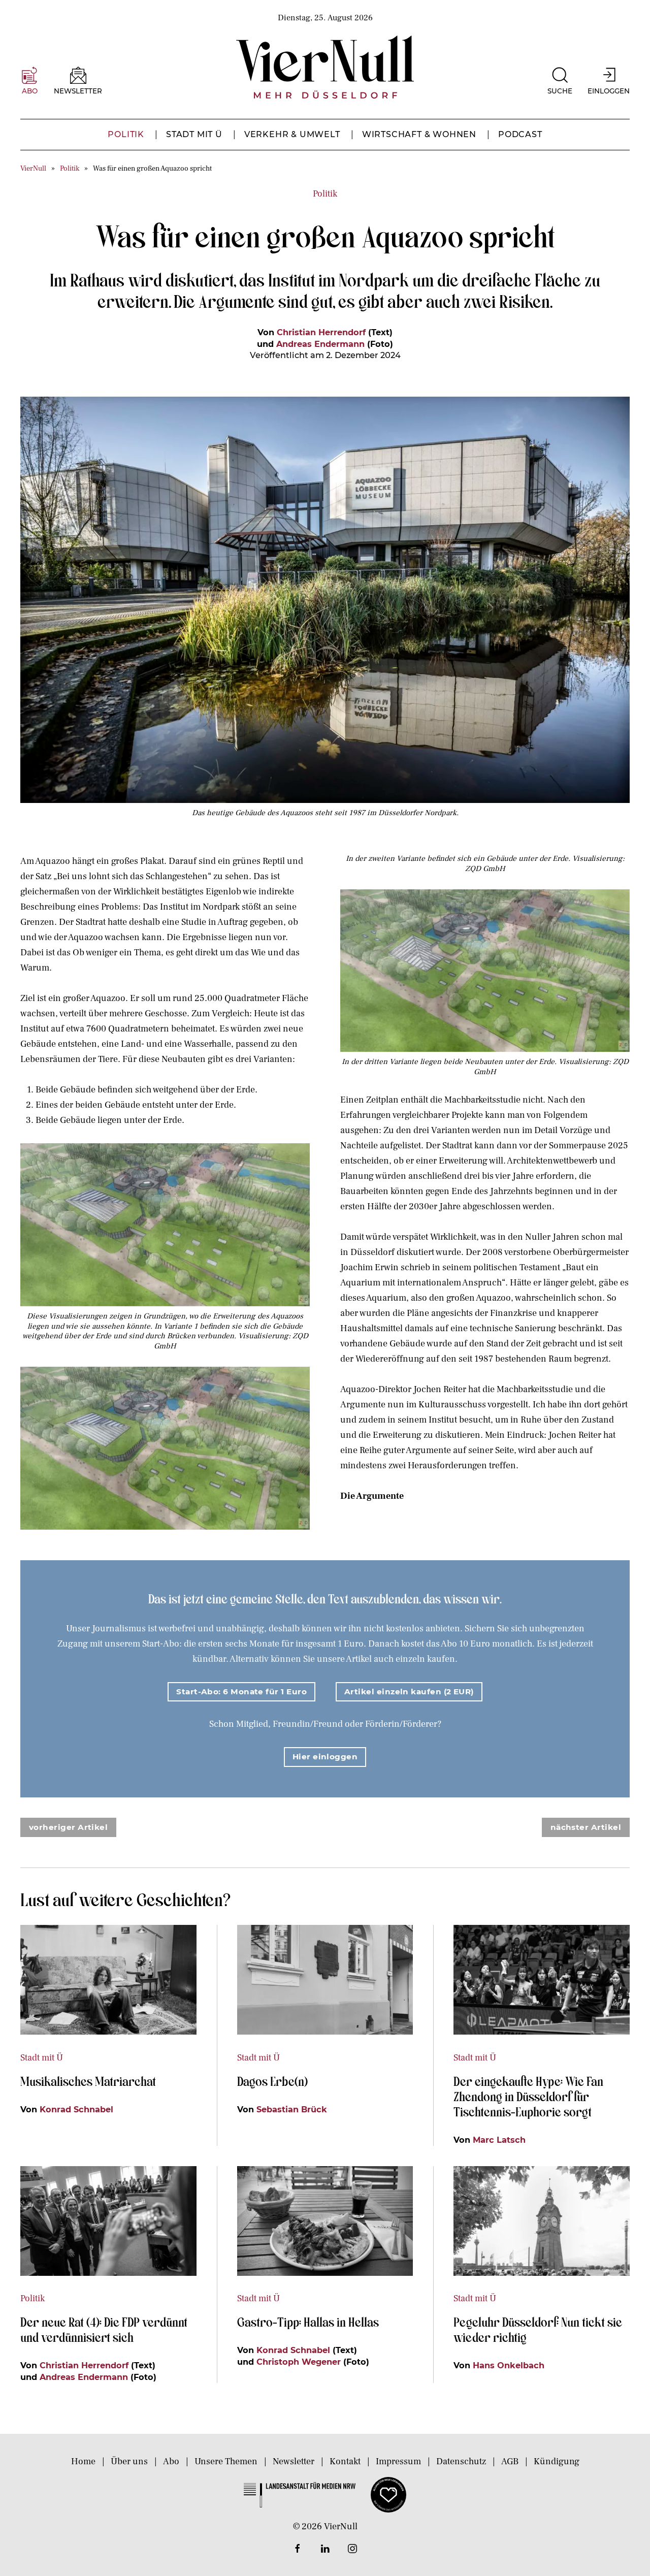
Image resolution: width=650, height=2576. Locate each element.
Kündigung (557, 2461)
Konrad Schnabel (76, 2109)
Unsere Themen (226, 2461)
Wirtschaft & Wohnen (419, 134)
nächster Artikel (586, 1827)
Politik (126, 134)
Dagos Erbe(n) (272, 2081)
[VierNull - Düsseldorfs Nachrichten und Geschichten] (325, 67)
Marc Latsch (499, 2140)
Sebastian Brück (292, 2109)
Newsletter (294, 2461)
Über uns (129, 2461)
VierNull (33, 168)
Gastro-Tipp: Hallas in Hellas (309, 2322)
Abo (171, 2461)
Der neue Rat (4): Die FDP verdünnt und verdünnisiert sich (104, 2329)
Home (83, 2461)
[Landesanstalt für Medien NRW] (300, 2494)
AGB (510, 2461)
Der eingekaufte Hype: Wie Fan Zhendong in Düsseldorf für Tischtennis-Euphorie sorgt (528, 2096)
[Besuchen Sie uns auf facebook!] (298, 2549)
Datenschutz (461, 2461)
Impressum (398, 2461)
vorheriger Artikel (68, 1827)
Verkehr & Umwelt (292, 134)
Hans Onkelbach (509, 2365)
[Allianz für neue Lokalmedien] (388, 2494)
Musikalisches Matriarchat (88, 2081)
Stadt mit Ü (194, 134)
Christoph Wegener (299, 2362)
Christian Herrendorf (321, 332)
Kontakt (345, 2461)
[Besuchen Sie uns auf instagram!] (352, 2549)
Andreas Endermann (320, 344)
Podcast (520, 134)
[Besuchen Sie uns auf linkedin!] (325, 2549)
